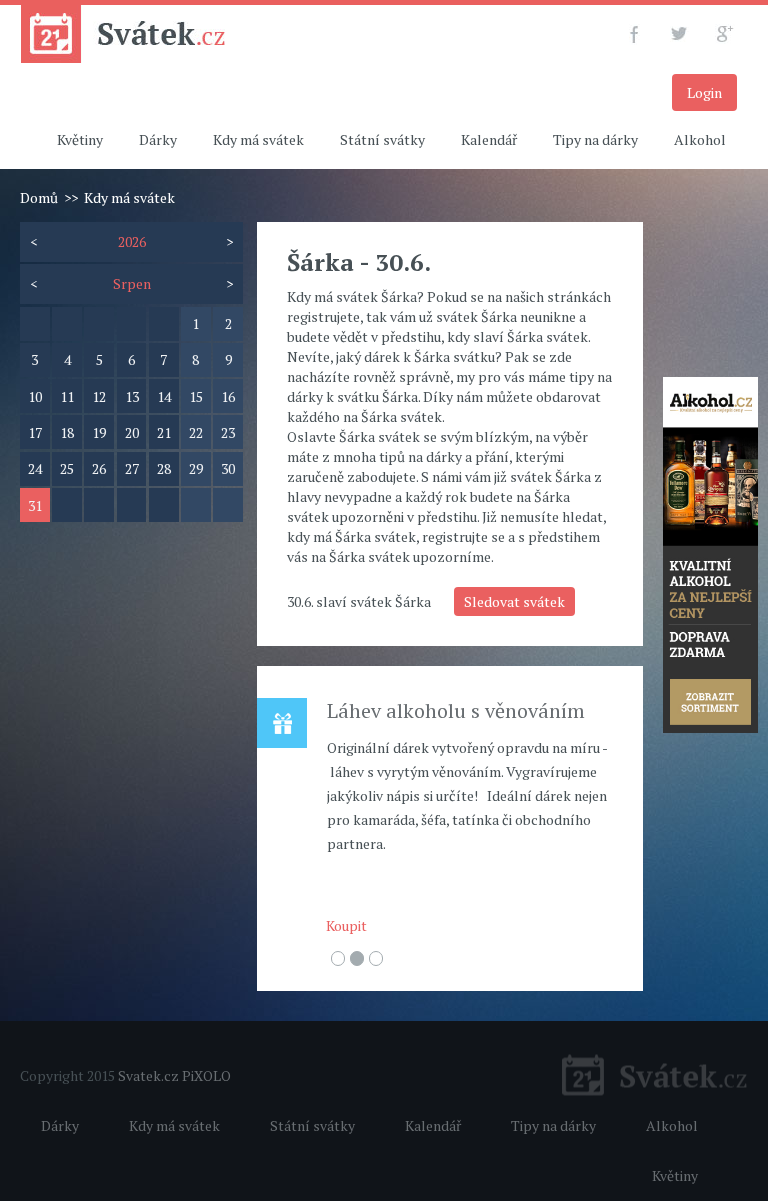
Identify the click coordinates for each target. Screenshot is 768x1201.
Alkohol (700, 139)
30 (228, 468)
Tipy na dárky (595, 139)
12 (99, 396)
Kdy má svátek (258, 139)
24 (35, 468)
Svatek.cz (148, 1075)
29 (196, 468)
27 (132, 468)
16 (228, 396)
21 (164, 432)
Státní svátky (382, 139)
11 (67, 396)
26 (99, 468)
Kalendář (489, 139)
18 (67, 432)
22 (196, 432)
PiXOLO (206, 1075)
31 (35, 505)
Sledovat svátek (514, 601)
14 (164, 396)
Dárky (158, 139)
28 (164, 468)
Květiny (80, 139)
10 (35, 396)
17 (35, 432)
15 (196, 396)
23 (228, 432)
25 (67, 468)
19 (99, 432)
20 (132, 432)
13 (132, 396)
